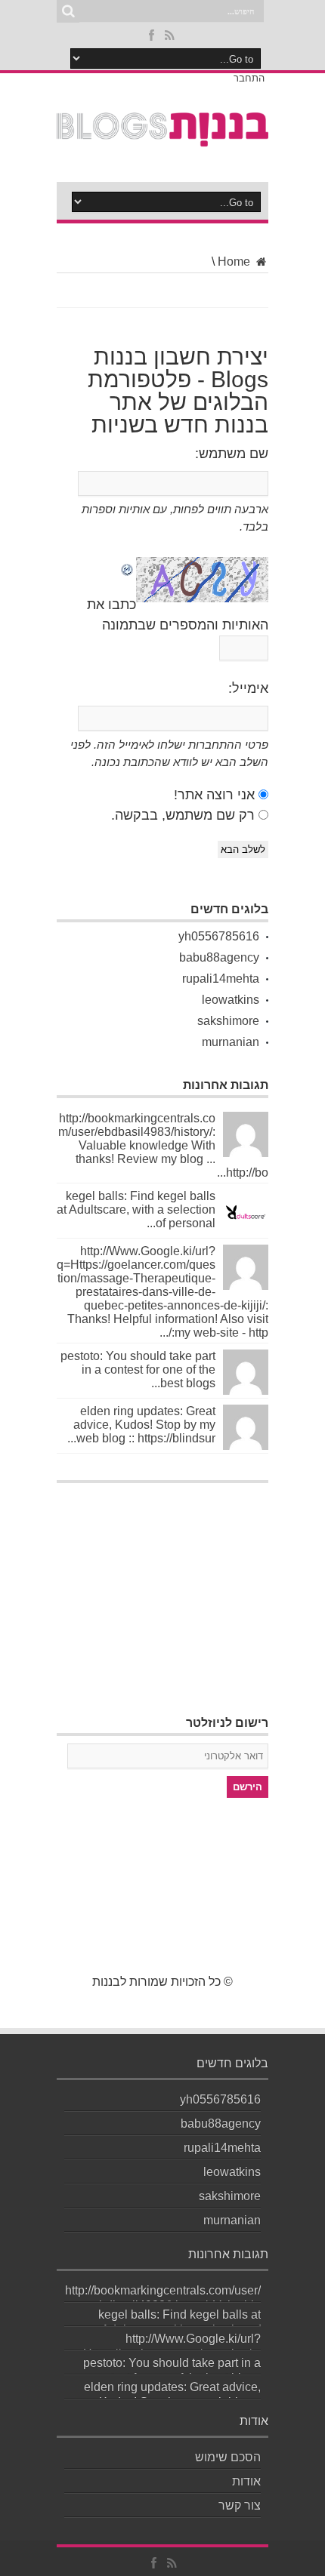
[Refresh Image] (128, 567)
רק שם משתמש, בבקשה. (183, 815)
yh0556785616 (219, 936)
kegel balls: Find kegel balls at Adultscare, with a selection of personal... (136, 1210)
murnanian (231, 1042)
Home (235, 262)
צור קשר (240, 2505)
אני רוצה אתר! (214, 795)
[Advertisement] (162, 1585)
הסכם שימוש (228, 2457)
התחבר (249, 78)
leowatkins (231, 1000)
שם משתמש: (232, 454)
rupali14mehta (221, 979)
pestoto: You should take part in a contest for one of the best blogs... (138, 1370)
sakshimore (228, 1021)
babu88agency (219, 957)
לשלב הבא (243, 849)
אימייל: (248, 688)
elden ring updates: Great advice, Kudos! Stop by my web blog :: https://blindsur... (141, 1425)
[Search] (68, 11)
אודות (246, 2481)
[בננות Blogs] (162, 138)
